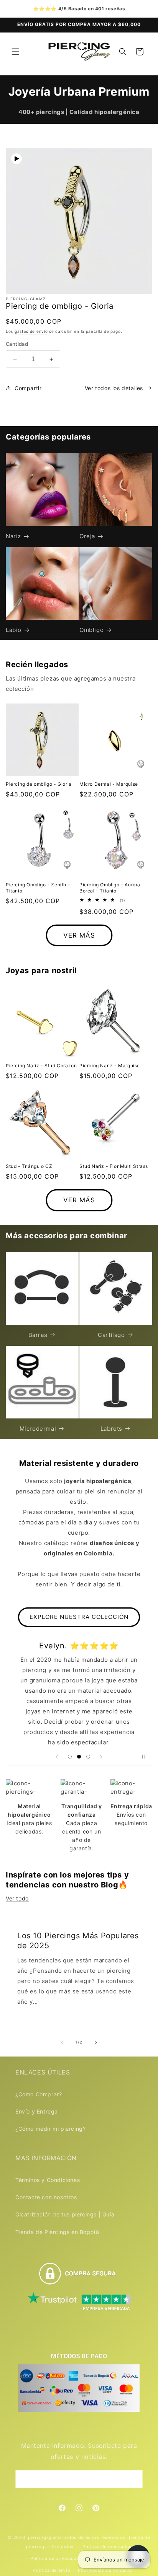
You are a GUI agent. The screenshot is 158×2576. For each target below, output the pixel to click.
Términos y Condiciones (48, 2180)
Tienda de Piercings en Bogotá (57, 2232)
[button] (15, 52)
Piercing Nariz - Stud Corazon (41, 1066)
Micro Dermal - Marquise (109, 784)
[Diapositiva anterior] (57, 1757)
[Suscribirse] (134, 2479)
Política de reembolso (107, 2547)
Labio (14, 630)
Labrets (111, 1429)
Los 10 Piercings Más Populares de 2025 (78, 1940)
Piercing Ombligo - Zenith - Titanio (38, 888)
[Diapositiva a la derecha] (96, 2042)
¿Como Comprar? (39, 2094)
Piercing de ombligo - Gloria (39, 784)
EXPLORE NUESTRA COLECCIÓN (79, 1617)
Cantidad (17, 344)
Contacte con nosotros (46, 2197)
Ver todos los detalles (114, 388)
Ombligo (91, 630)
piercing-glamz (45, 2537)
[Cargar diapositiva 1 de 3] (70, 1757)
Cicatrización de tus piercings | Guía (65, 2214)
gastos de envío (31, 331)
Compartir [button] (28, 388)
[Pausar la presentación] (144, 1757)
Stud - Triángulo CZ (29, 1166)
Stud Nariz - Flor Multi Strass (114, 1166)
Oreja (87, 536)
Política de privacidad (55, 2558)
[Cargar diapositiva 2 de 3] (79, 1757)
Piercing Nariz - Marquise (110, 1066)
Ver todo (17, 1898)
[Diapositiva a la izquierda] (62, 2042)
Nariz (13, 536)
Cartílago (111, 1335)
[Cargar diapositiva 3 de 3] (88, 1757)
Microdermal (38, 1429)
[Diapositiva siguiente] (101, 1757)
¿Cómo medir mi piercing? (50, 2129)
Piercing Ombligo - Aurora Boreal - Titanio (110, 888)
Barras (38, 1335)
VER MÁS (79, 935)
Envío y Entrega (37, 2111)
